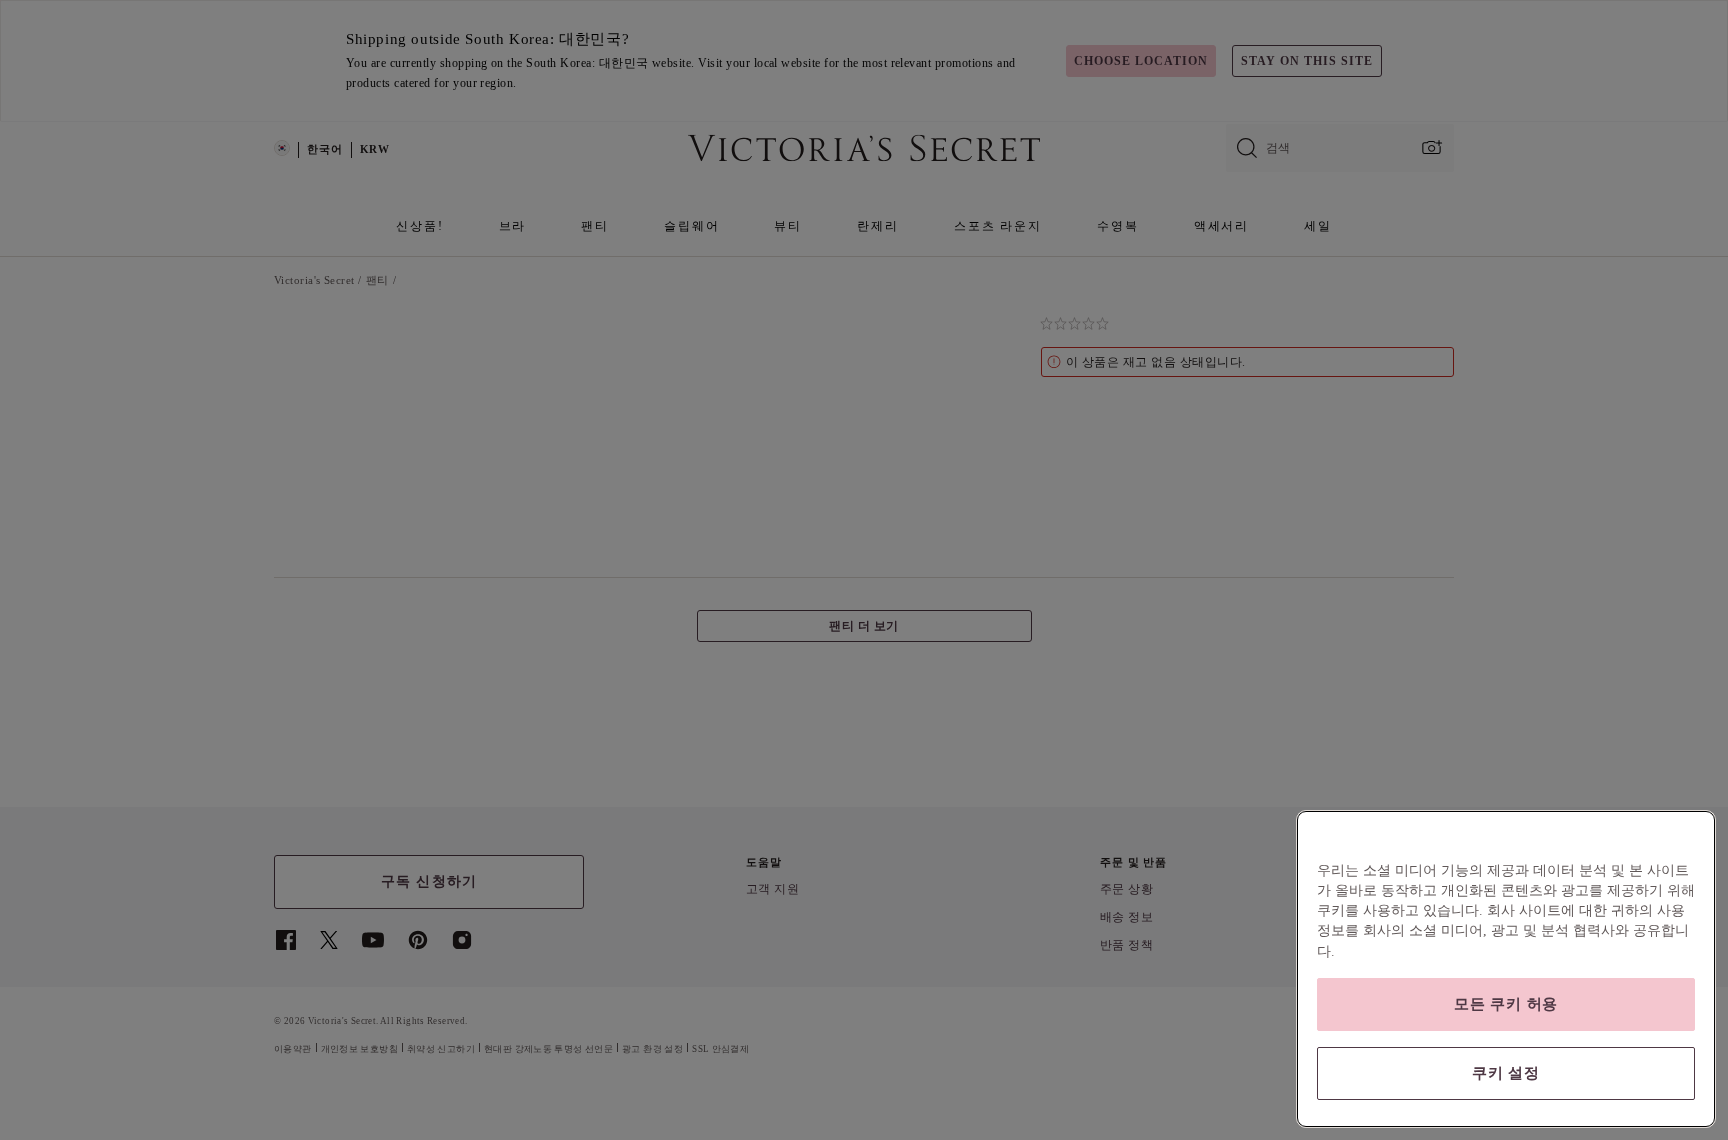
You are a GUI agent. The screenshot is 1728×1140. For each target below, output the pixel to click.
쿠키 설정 (1506, 1073)
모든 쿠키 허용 (1506, 1004)
